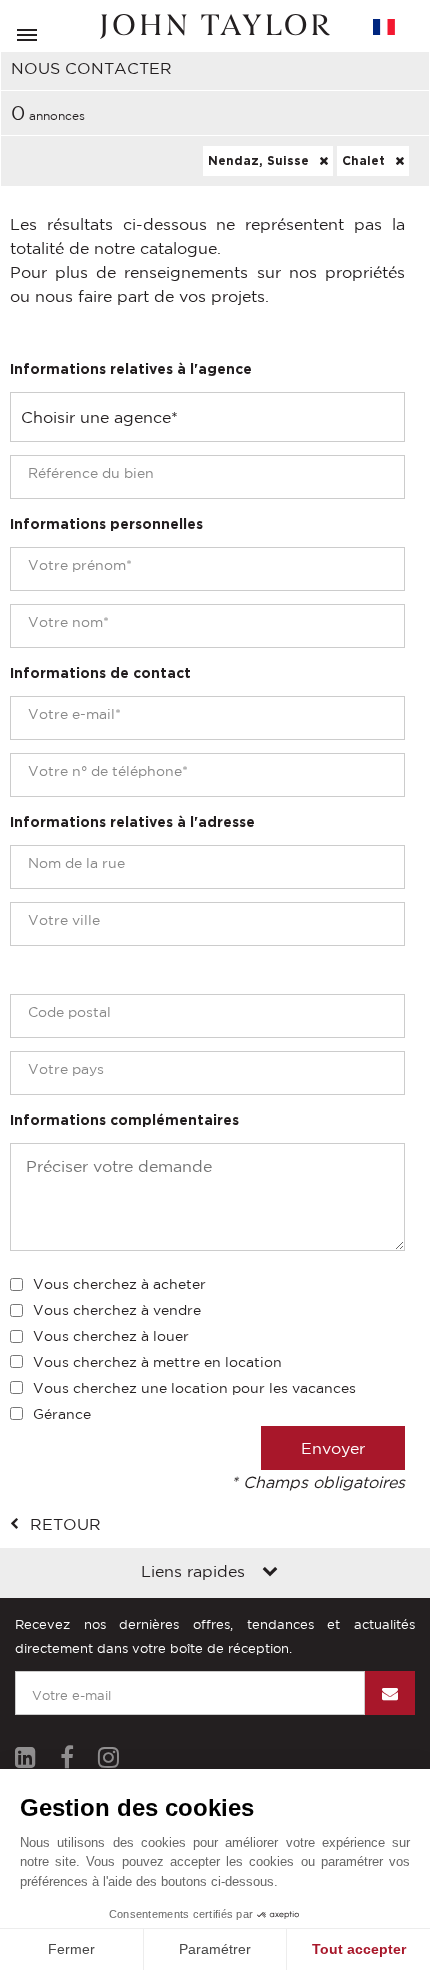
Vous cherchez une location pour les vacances (194, 1388)
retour (65, 1524)
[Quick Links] (270, 1573)
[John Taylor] (215, 26)
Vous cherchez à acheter (119, 1284)
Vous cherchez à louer (111, 1336)
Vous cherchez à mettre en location (157, 1362)
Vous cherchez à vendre (117, 1310)
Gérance (62, 1414)
